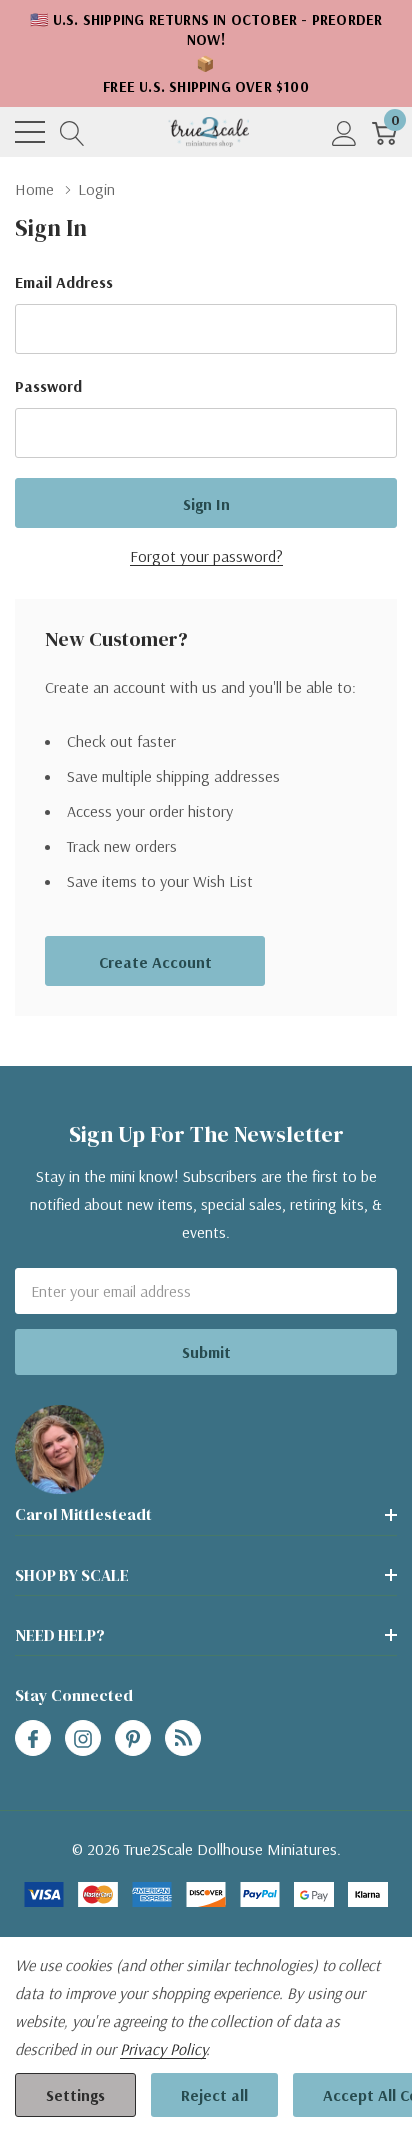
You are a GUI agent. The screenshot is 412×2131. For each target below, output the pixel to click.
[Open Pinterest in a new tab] (133, 1739)
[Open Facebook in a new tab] (33, 1739)
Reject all (214, 2095)
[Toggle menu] (30, 132)
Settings (75, 2095)
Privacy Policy (163, 2049)
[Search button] (72, 132)
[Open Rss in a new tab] (183, 1739)
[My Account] (344, 132)
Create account (155, 962)
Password (48, 386)
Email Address (64, 282)
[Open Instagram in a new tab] (83, 1739)
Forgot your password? (206, 556)
